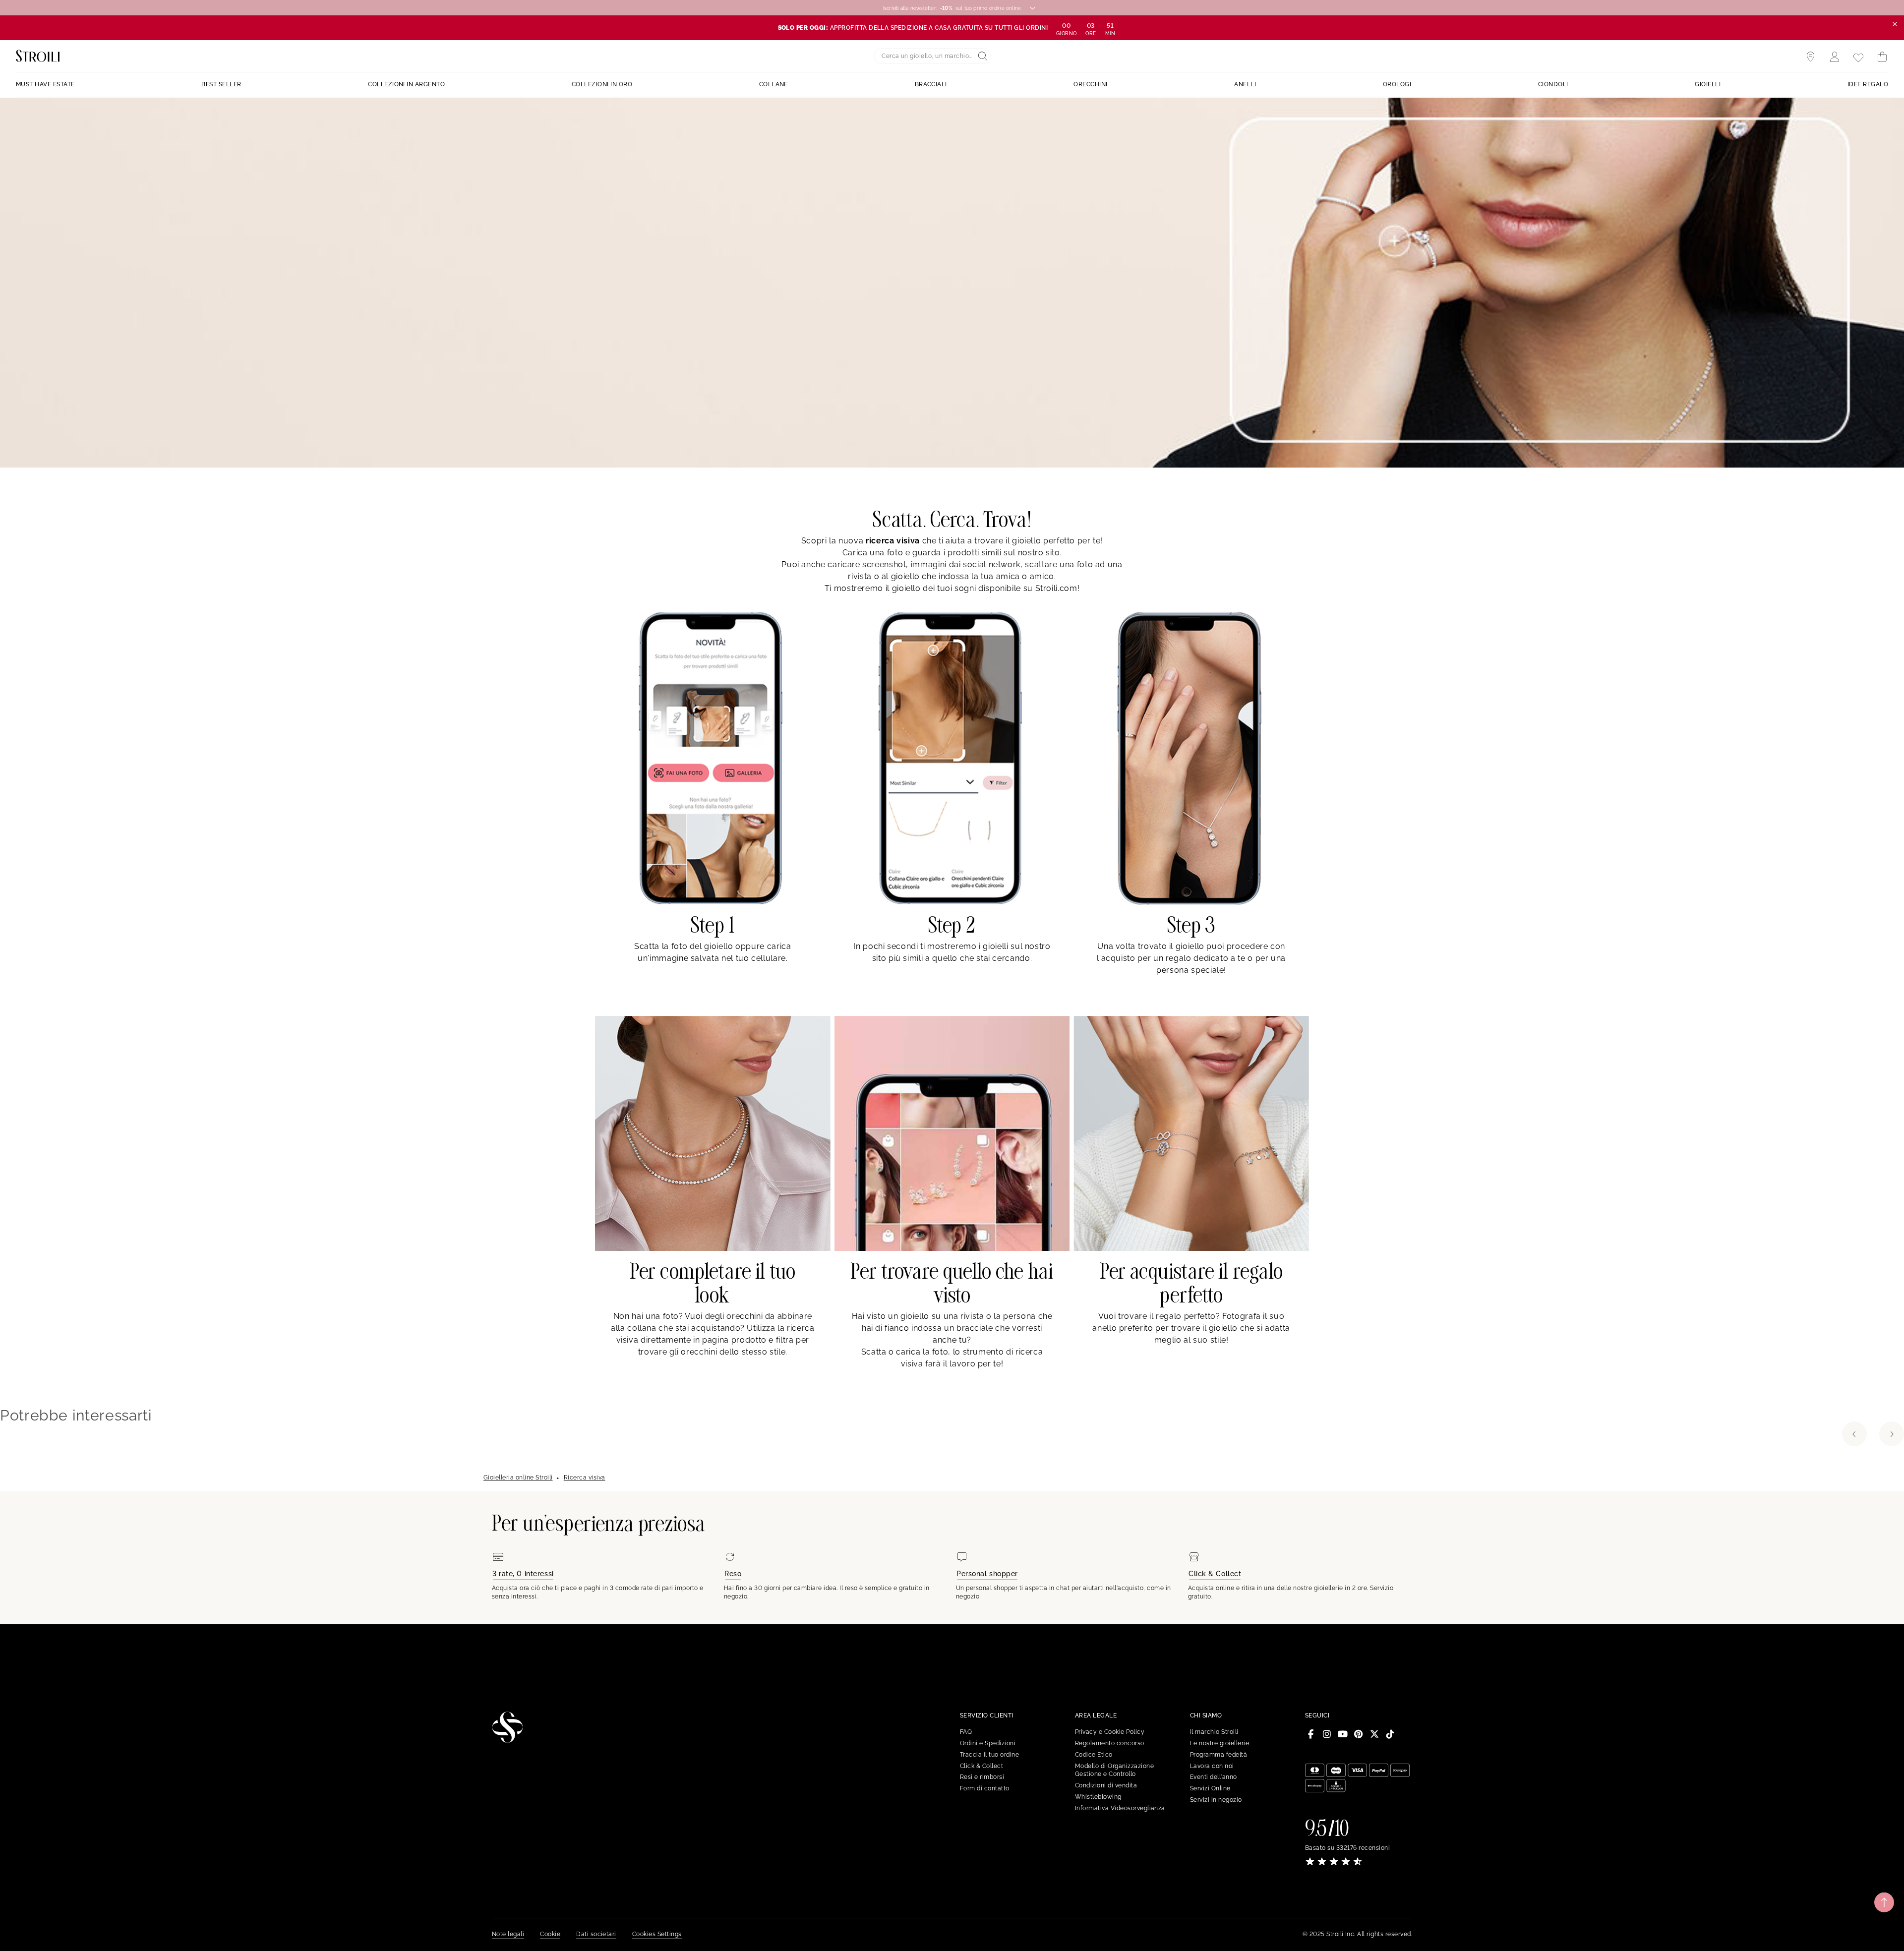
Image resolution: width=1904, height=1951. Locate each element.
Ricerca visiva (585, 1478)
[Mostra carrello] (1882, 57)
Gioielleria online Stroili (518, 1478)
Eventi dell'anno (1214, 1777)
